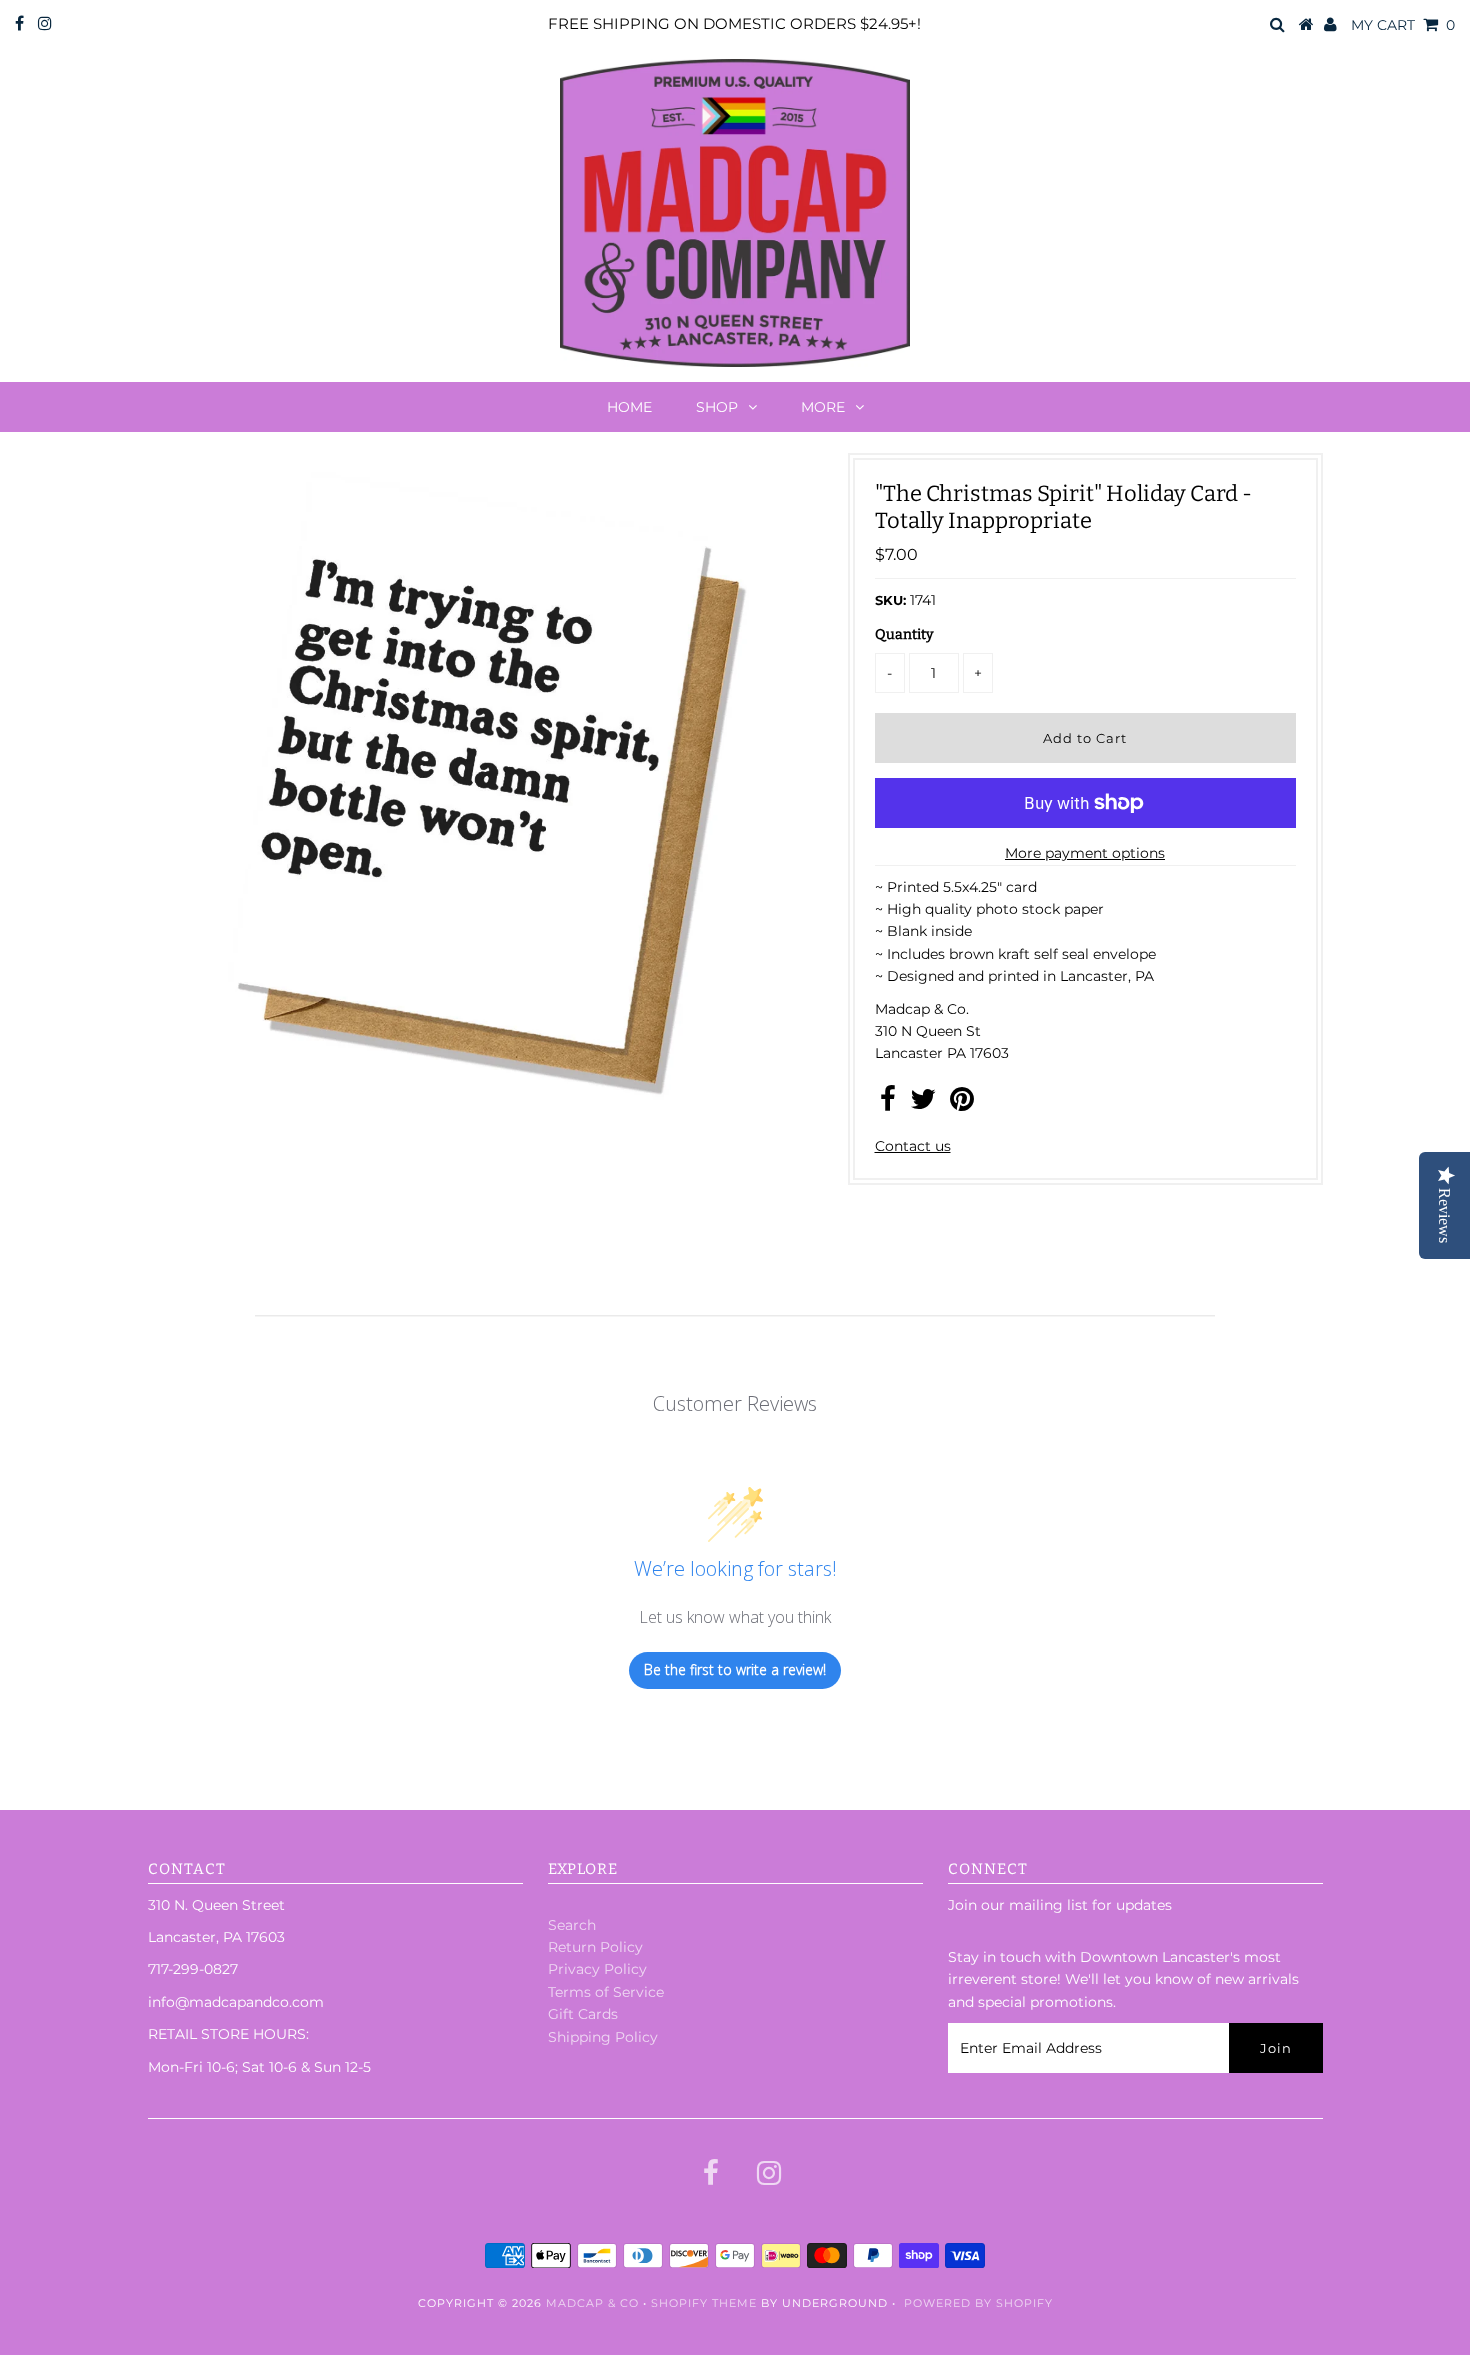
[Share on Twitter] (923, 1104)
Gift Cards (583, 2014)
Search (572, 1925)
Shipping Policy (603, 2037)
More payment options (1085, 853)
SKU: (890, 600)
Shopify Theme (704, 2303)
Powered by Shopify (978, 2303)
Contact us (913, 1146)
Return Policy (595, 1947)
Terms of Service (606, 1992)
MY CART (1403, 25)
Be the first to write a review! (735, 1669)
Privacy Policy (597, 1969)
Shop (717, 407)
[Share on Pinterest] (962, 1104)
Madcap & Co (592, 2303)
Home (629, 407)
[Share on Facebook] (888, 1104)
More (823, 407)
